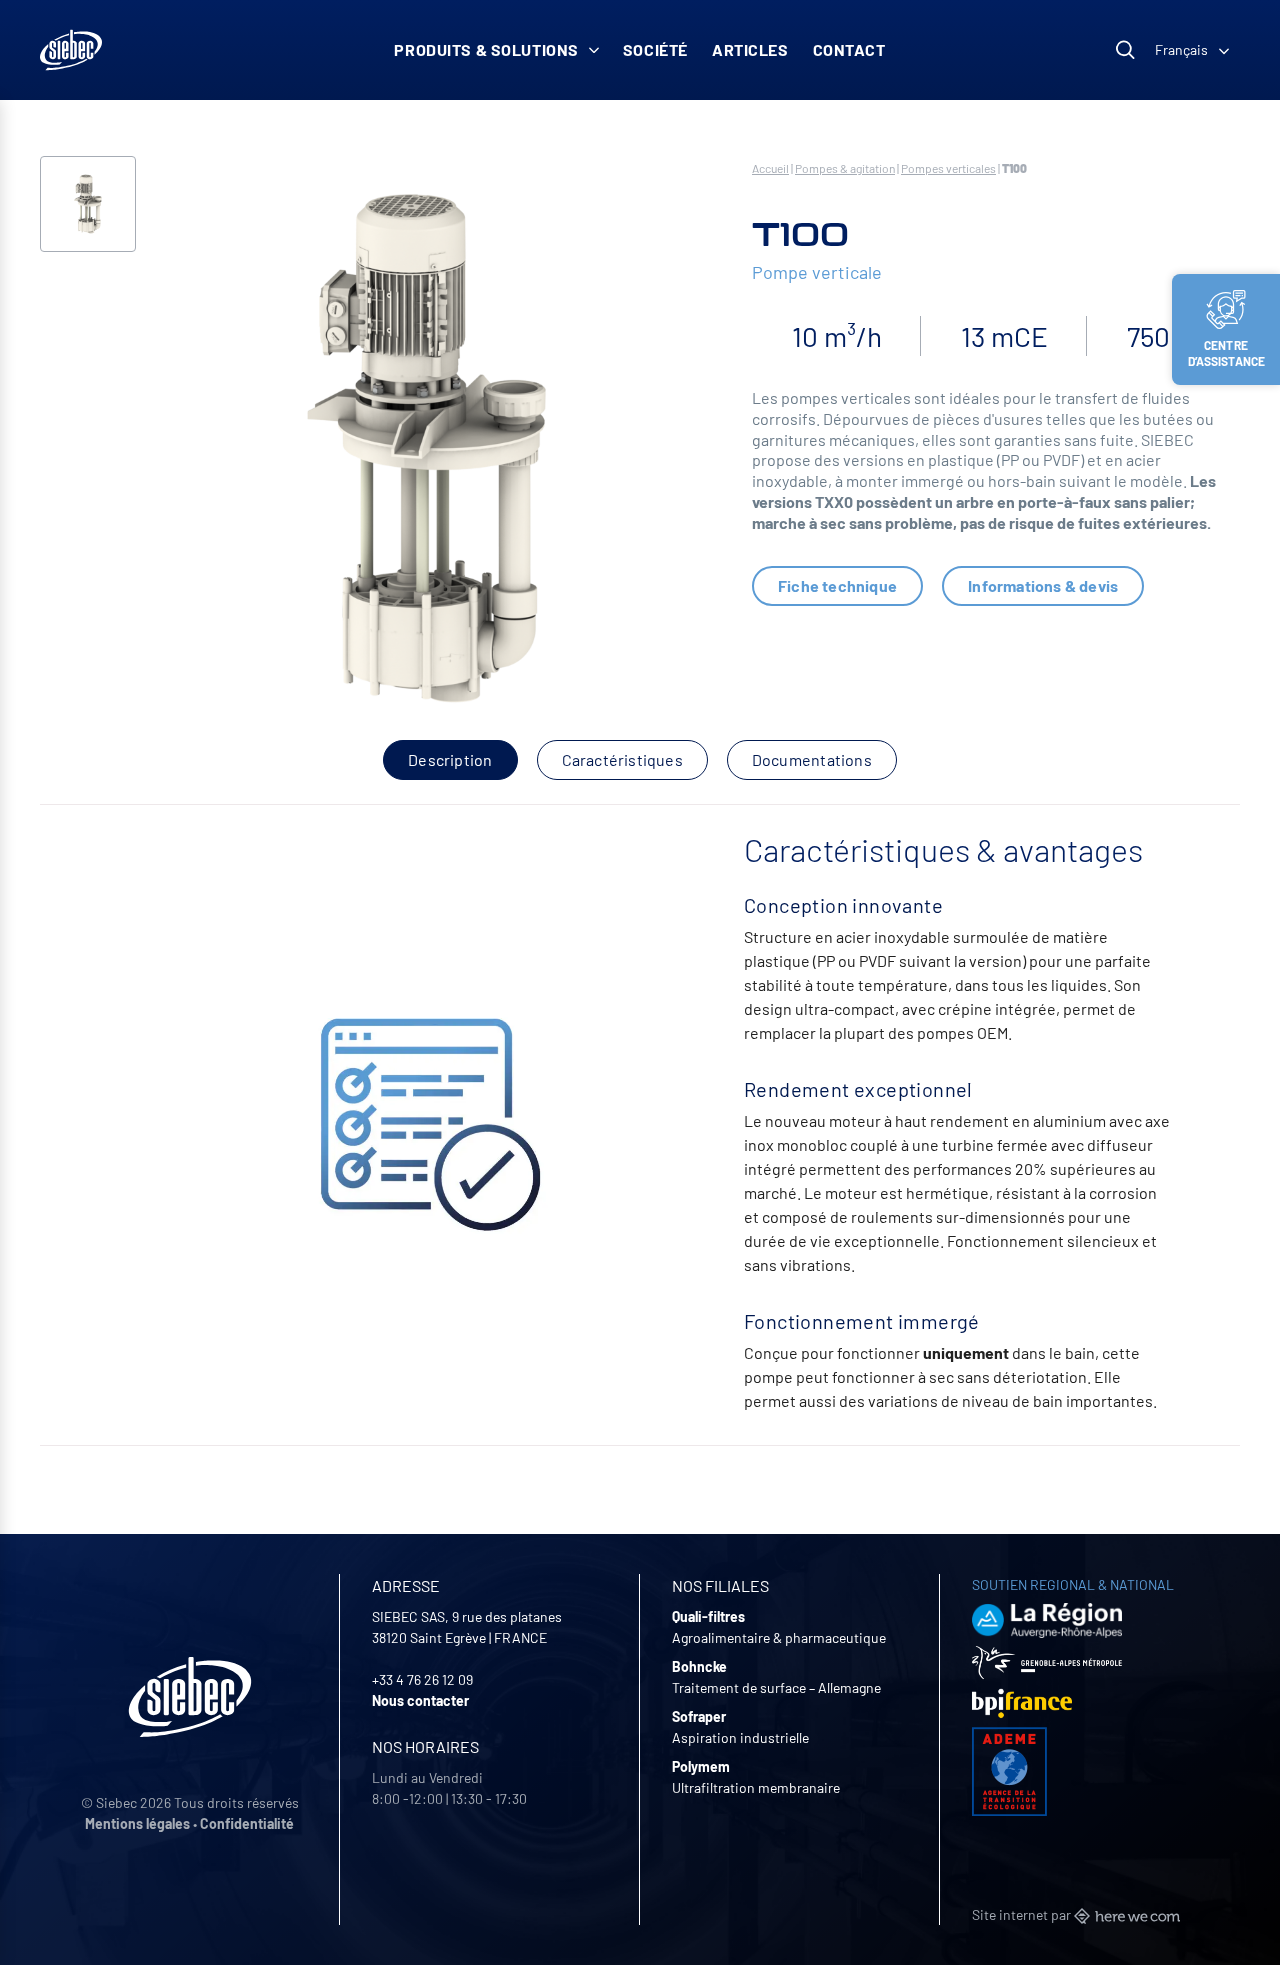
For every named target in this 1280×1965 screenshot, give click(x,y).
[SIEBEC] (71, 50)
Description (450, 759)
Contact (849, 49)
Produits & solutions (486, 49)
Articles (750, 49)
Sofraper (699, 1716)
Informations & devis (1043, 585)
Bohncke (699, 1666)
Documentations (812, 759)
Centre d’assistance (1227, 353)
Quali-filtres (708, 1616)
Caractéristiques (622, 759)
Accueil (770, 168)
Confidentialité (247, 1823)
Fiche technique (837, 585)
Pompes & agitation (845, 168)
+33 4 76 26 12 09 (422, 1679)
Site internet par (1023, 1914)
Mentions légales (137, 1823)
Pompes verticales (948, 168)
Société (655, 49)
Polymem (701, 1766)
